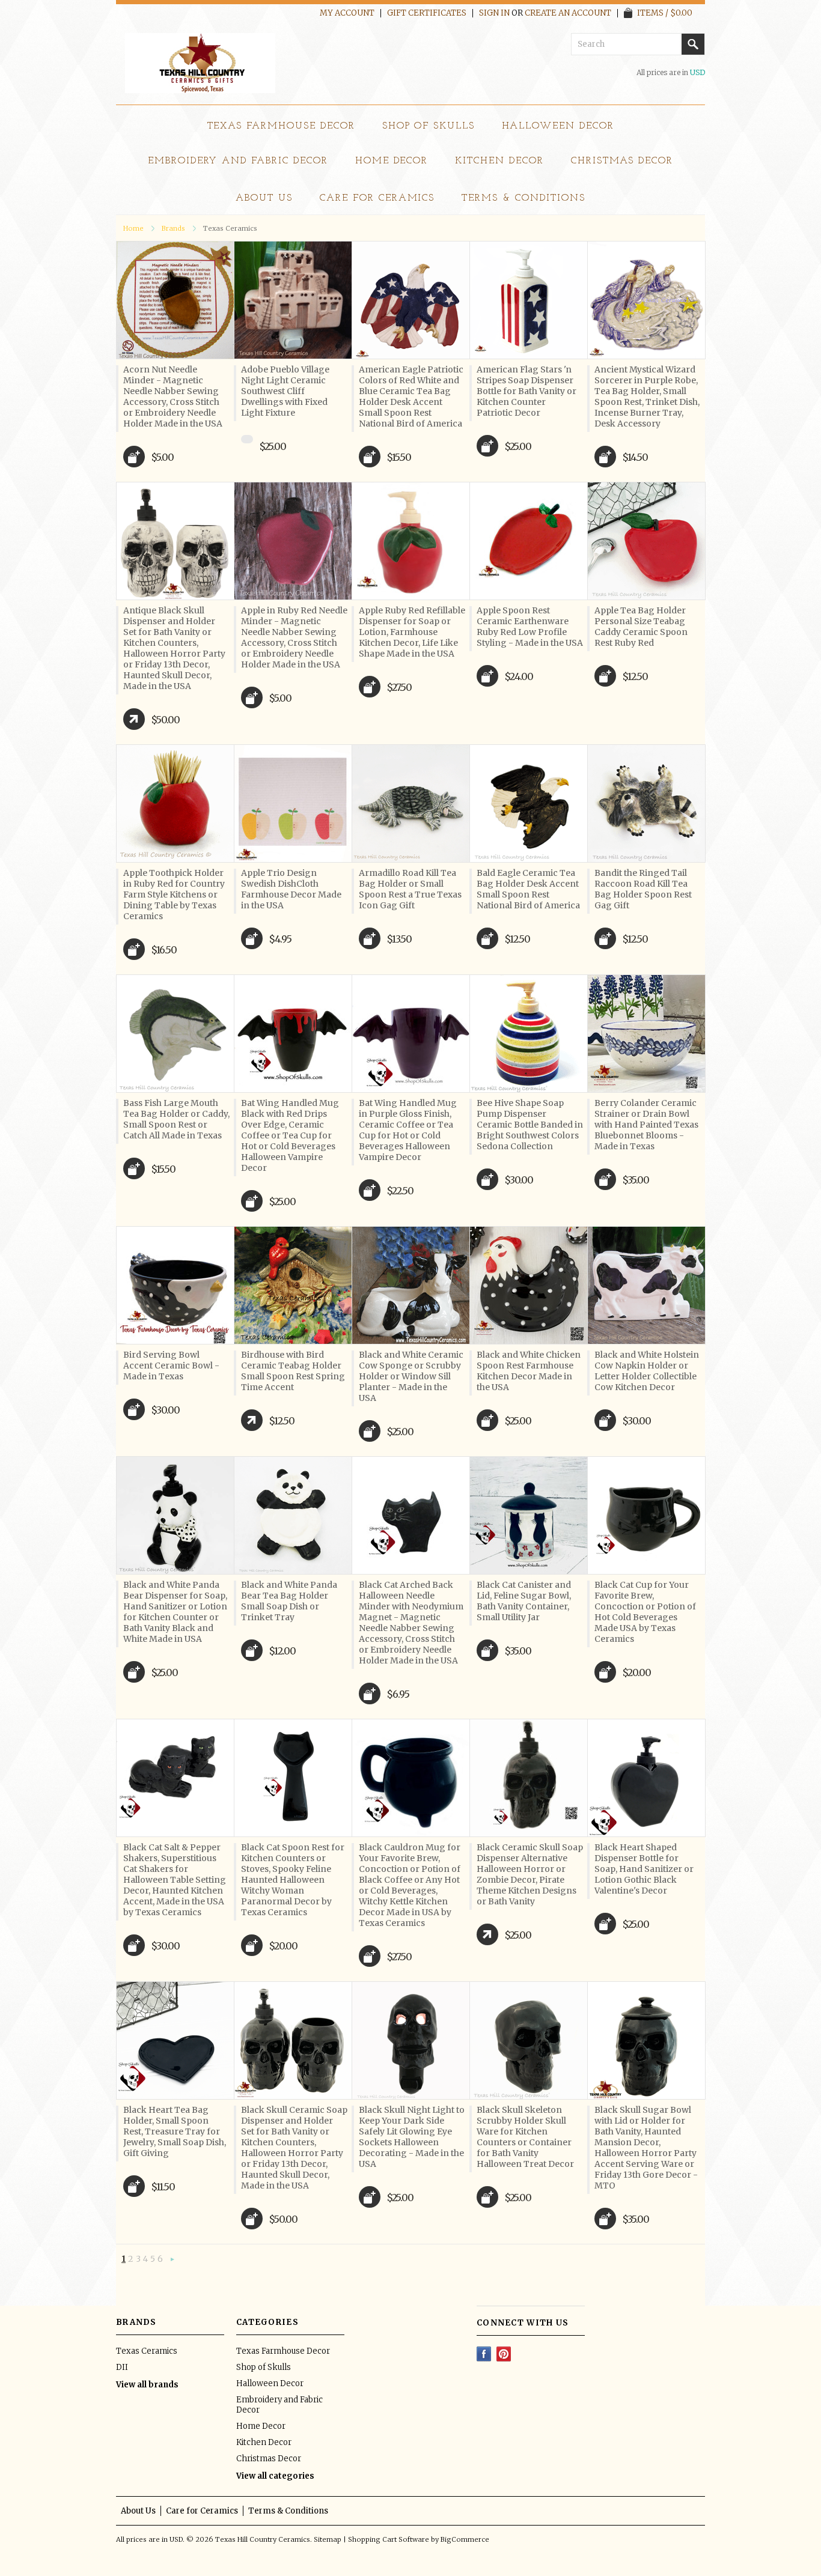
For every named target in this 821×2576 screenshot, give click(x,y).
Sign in (494, 13)
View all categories (275, 2476)
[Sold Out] (247, 439)
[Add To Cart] (134, 457)
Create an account (568, 13)
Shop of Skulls (429, 126)
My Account (347, 13)
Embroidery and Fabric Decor (238, 161)
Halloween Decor (558, 126)
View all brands (147, 2385)
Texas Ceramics (147, 2351)
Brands (173, 228)
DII (122, 2367)
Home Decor (392, 161)
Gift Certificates (427, 13)
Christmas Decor (622, 161)
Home (133, 228)
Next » (172, 2260)
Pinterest (504, 2354)
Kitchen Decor (499, 161)
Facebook (484, 2354)
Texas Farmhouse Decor (281, 126)
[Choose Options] (134, 719)
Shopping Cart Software (389, 2539)
